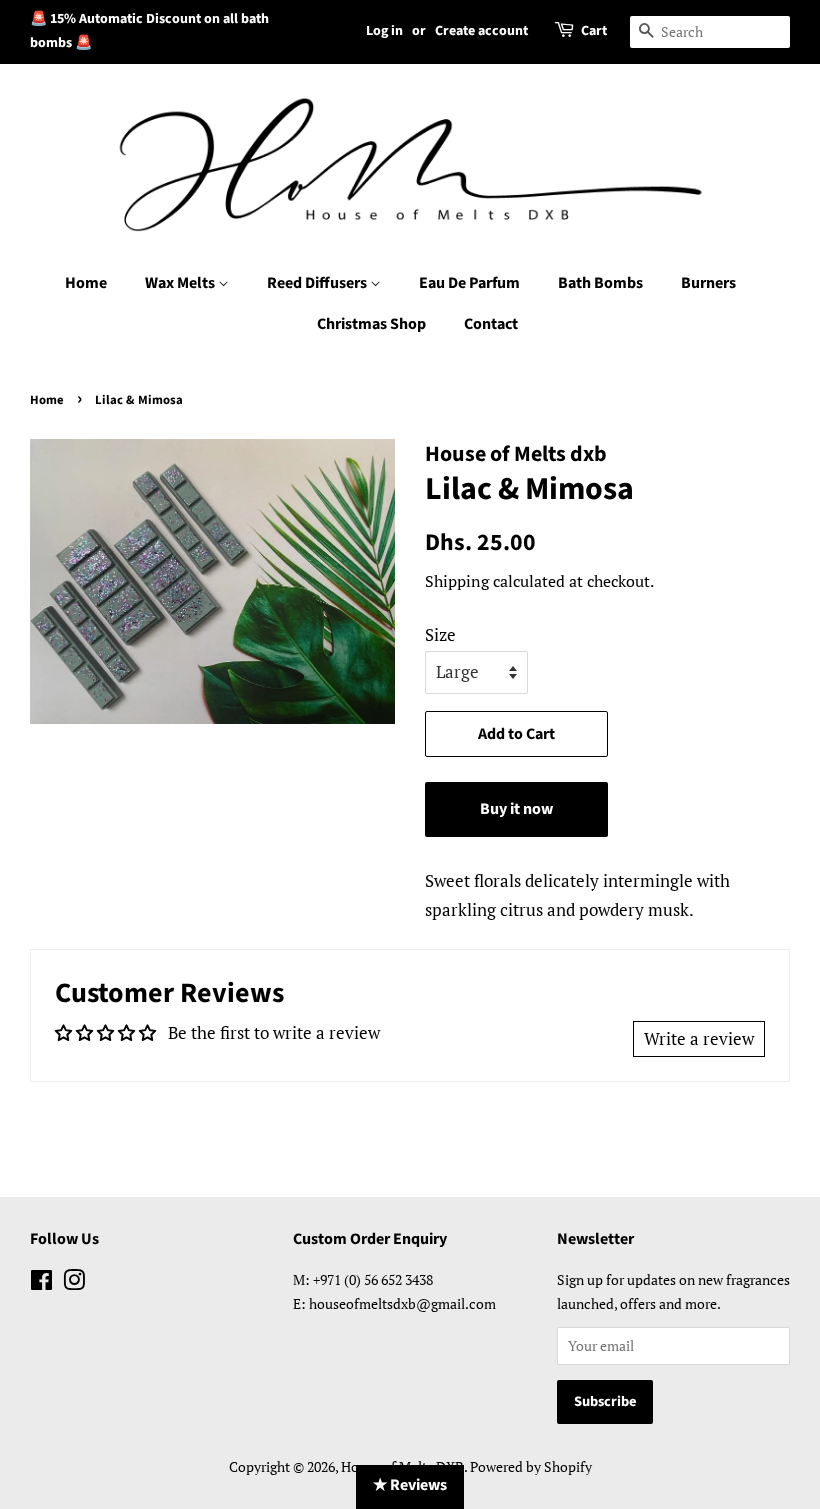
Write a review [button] (699, 1038)
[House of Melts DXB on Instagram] (74, 1283)
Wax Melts (181, 283)
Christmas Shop (371, 324)
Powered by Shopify (531, 1466)
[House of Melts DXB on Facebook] (41, 1283)
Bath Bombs (600, 283)
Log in (384, 31)
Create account (481, 31)
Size (440, 634)
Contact (491, 324)
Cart (594, 31)
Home (86, 283)
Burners (708, 283)
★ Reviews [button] (410, 1485)
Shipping (457, 581)
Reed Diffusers (318, 283)
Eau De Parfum (469, 283)
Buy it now (516, 809)
